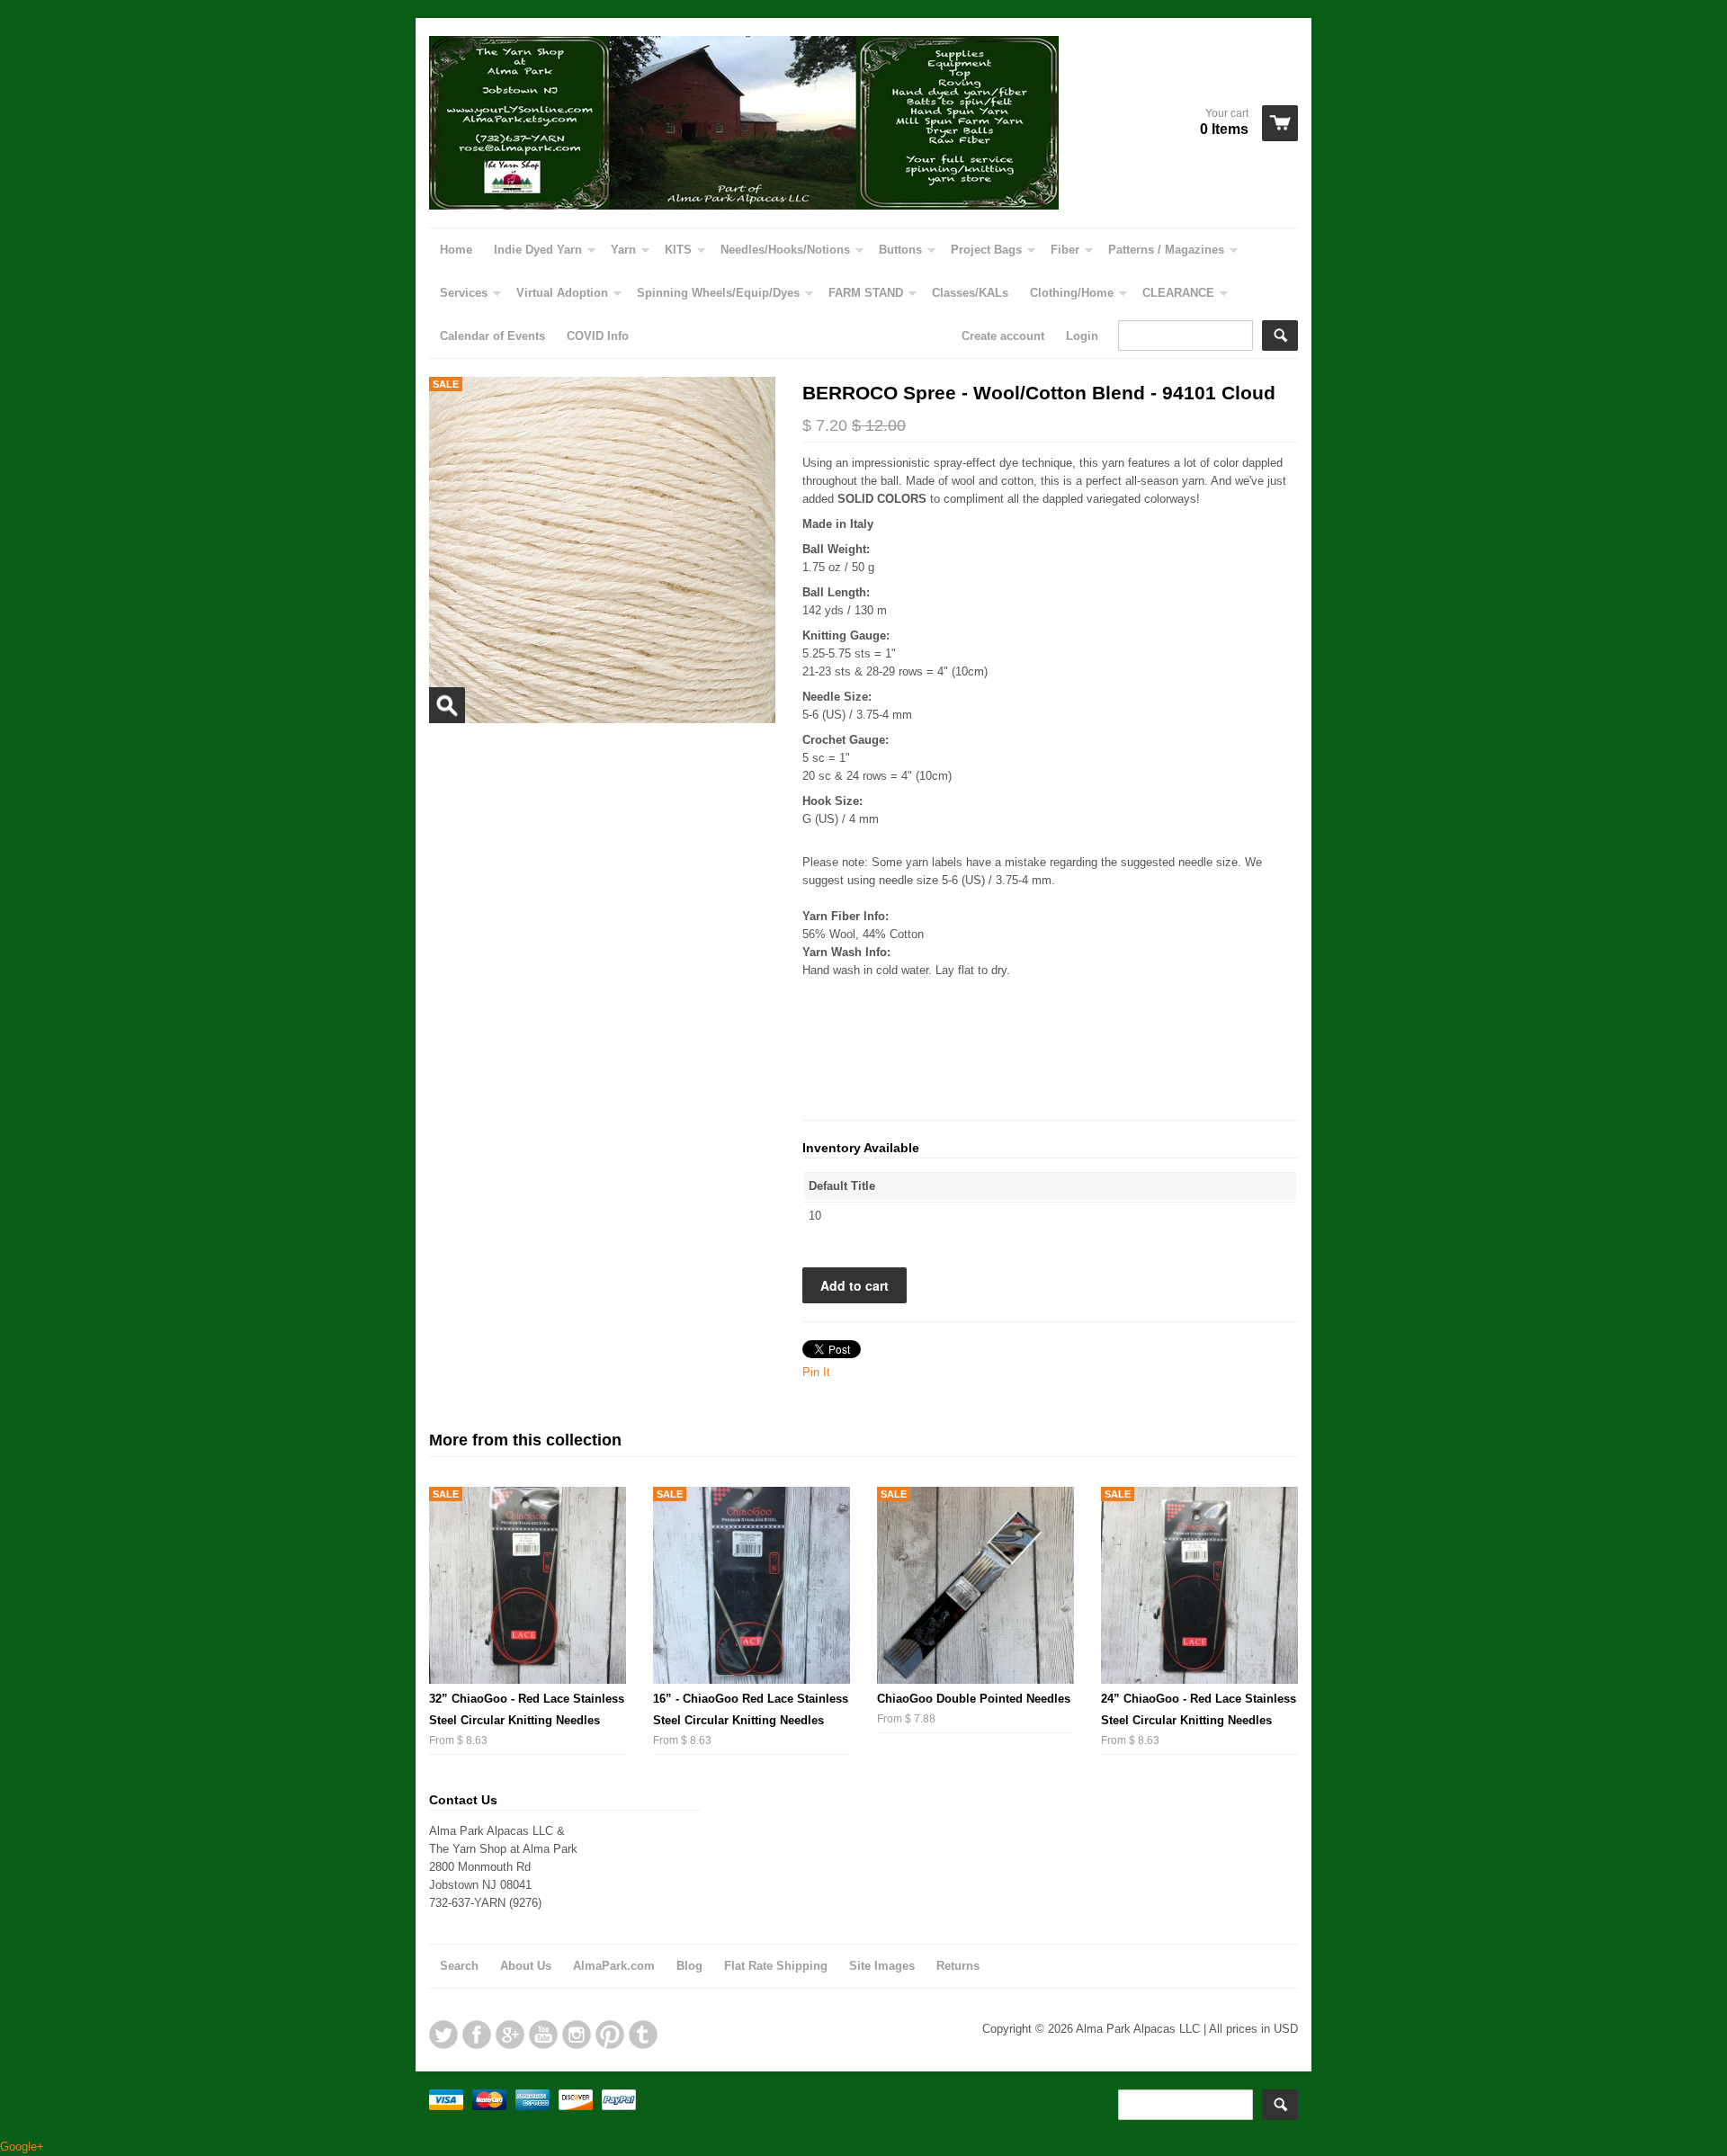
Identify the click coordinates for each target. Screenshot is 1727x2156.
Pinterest (610, 2035)
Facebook (477, 2035)
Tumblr (643, 2035)
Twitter (443, 2035)
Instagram (577, 2035)
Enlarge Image (447, 705)
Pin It (816, 1372)
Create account (1003, 336)
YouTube (543, 2035)
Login (1082, 336)
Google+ (510, 2035)
